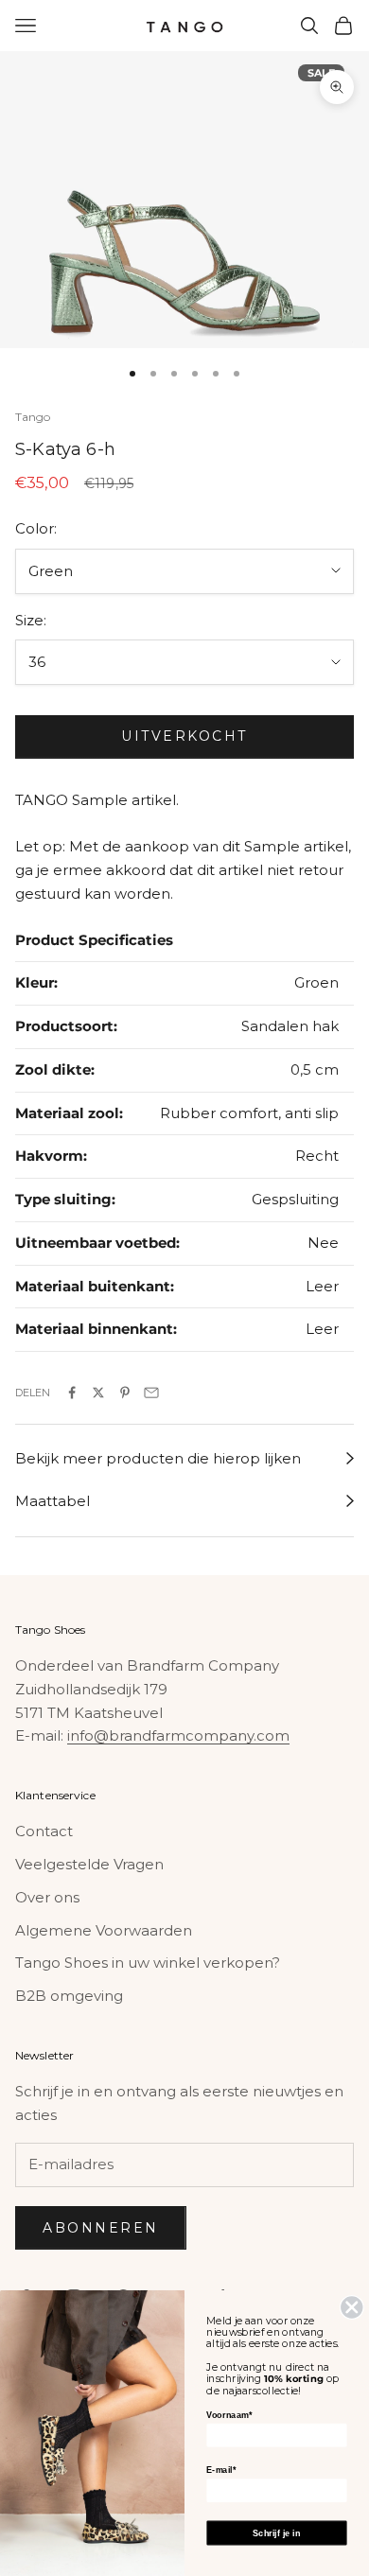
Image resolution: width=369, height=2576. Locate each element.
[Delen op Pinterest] (125, 1393)
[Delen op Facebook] (72, 1393)
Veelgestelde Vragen (89, 1864)
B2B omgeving (69, 1996)
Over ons (47, 1897)
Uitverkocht (184, 736)
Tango (33, 417)
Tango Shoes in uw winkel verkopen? (148, 1963)
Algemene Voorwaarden (104, 1930)
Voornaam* (228, 2415)
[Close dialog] (352, 2307)
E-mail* (221, 2470)
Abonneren (101, 2228)
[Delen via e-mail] (151, 1393)
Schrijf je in (276, 2532)
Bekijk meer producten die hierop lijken (158, 1458)
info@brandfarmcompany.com (178, 1735)
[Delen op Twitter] (98, 1393)
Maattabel (53, 1501)
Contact (44, 1831)
